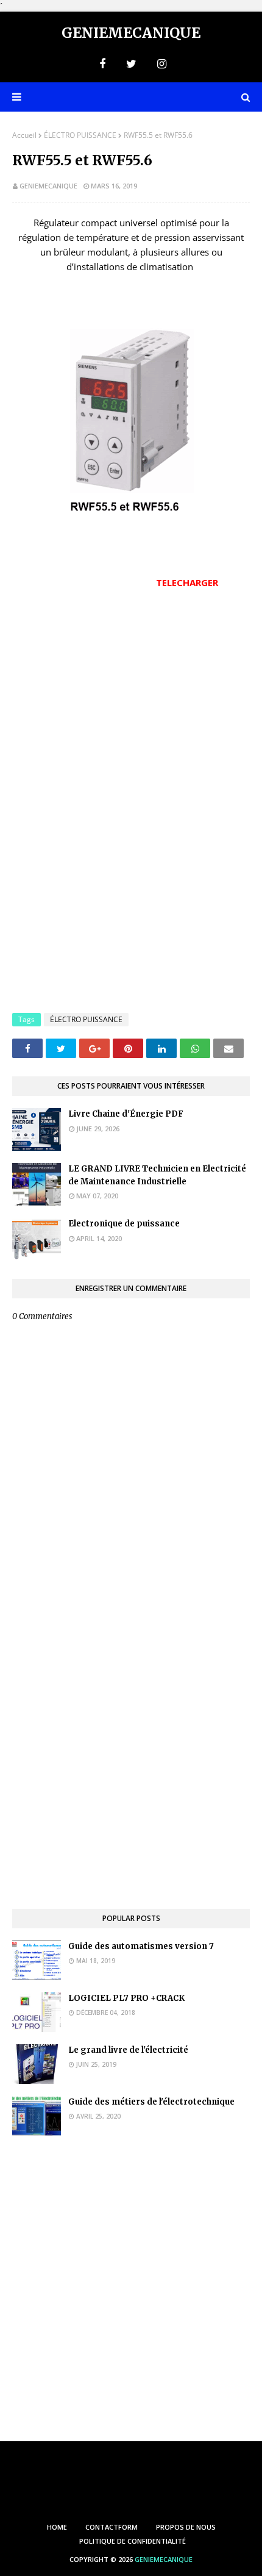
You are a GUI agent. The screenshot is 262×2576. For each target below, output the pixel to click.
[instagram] (160, 64)
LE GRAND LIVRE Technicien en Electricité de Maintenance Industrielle (157, 1175)
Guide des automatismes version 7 (141, 1946)
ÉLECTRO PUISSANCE (80, 135)
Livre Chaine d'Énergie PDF (126, 1114)
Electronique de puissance (124, 1224)
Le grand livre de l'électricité (128, 2050)
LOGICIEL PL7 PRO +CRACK (126, 1998)
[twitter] (131, 64)
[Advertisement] (131, 703)
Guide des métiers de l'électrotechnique (151, 2102)
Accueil (24, 135)
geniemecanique (48, 186)
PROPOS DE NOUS (186, 2527)
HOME (57, 2527)
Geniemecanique (131, 33)
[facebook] (102, 64)
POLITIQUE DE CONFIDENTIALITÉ (133, 2541)
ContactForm (112, 2527)
